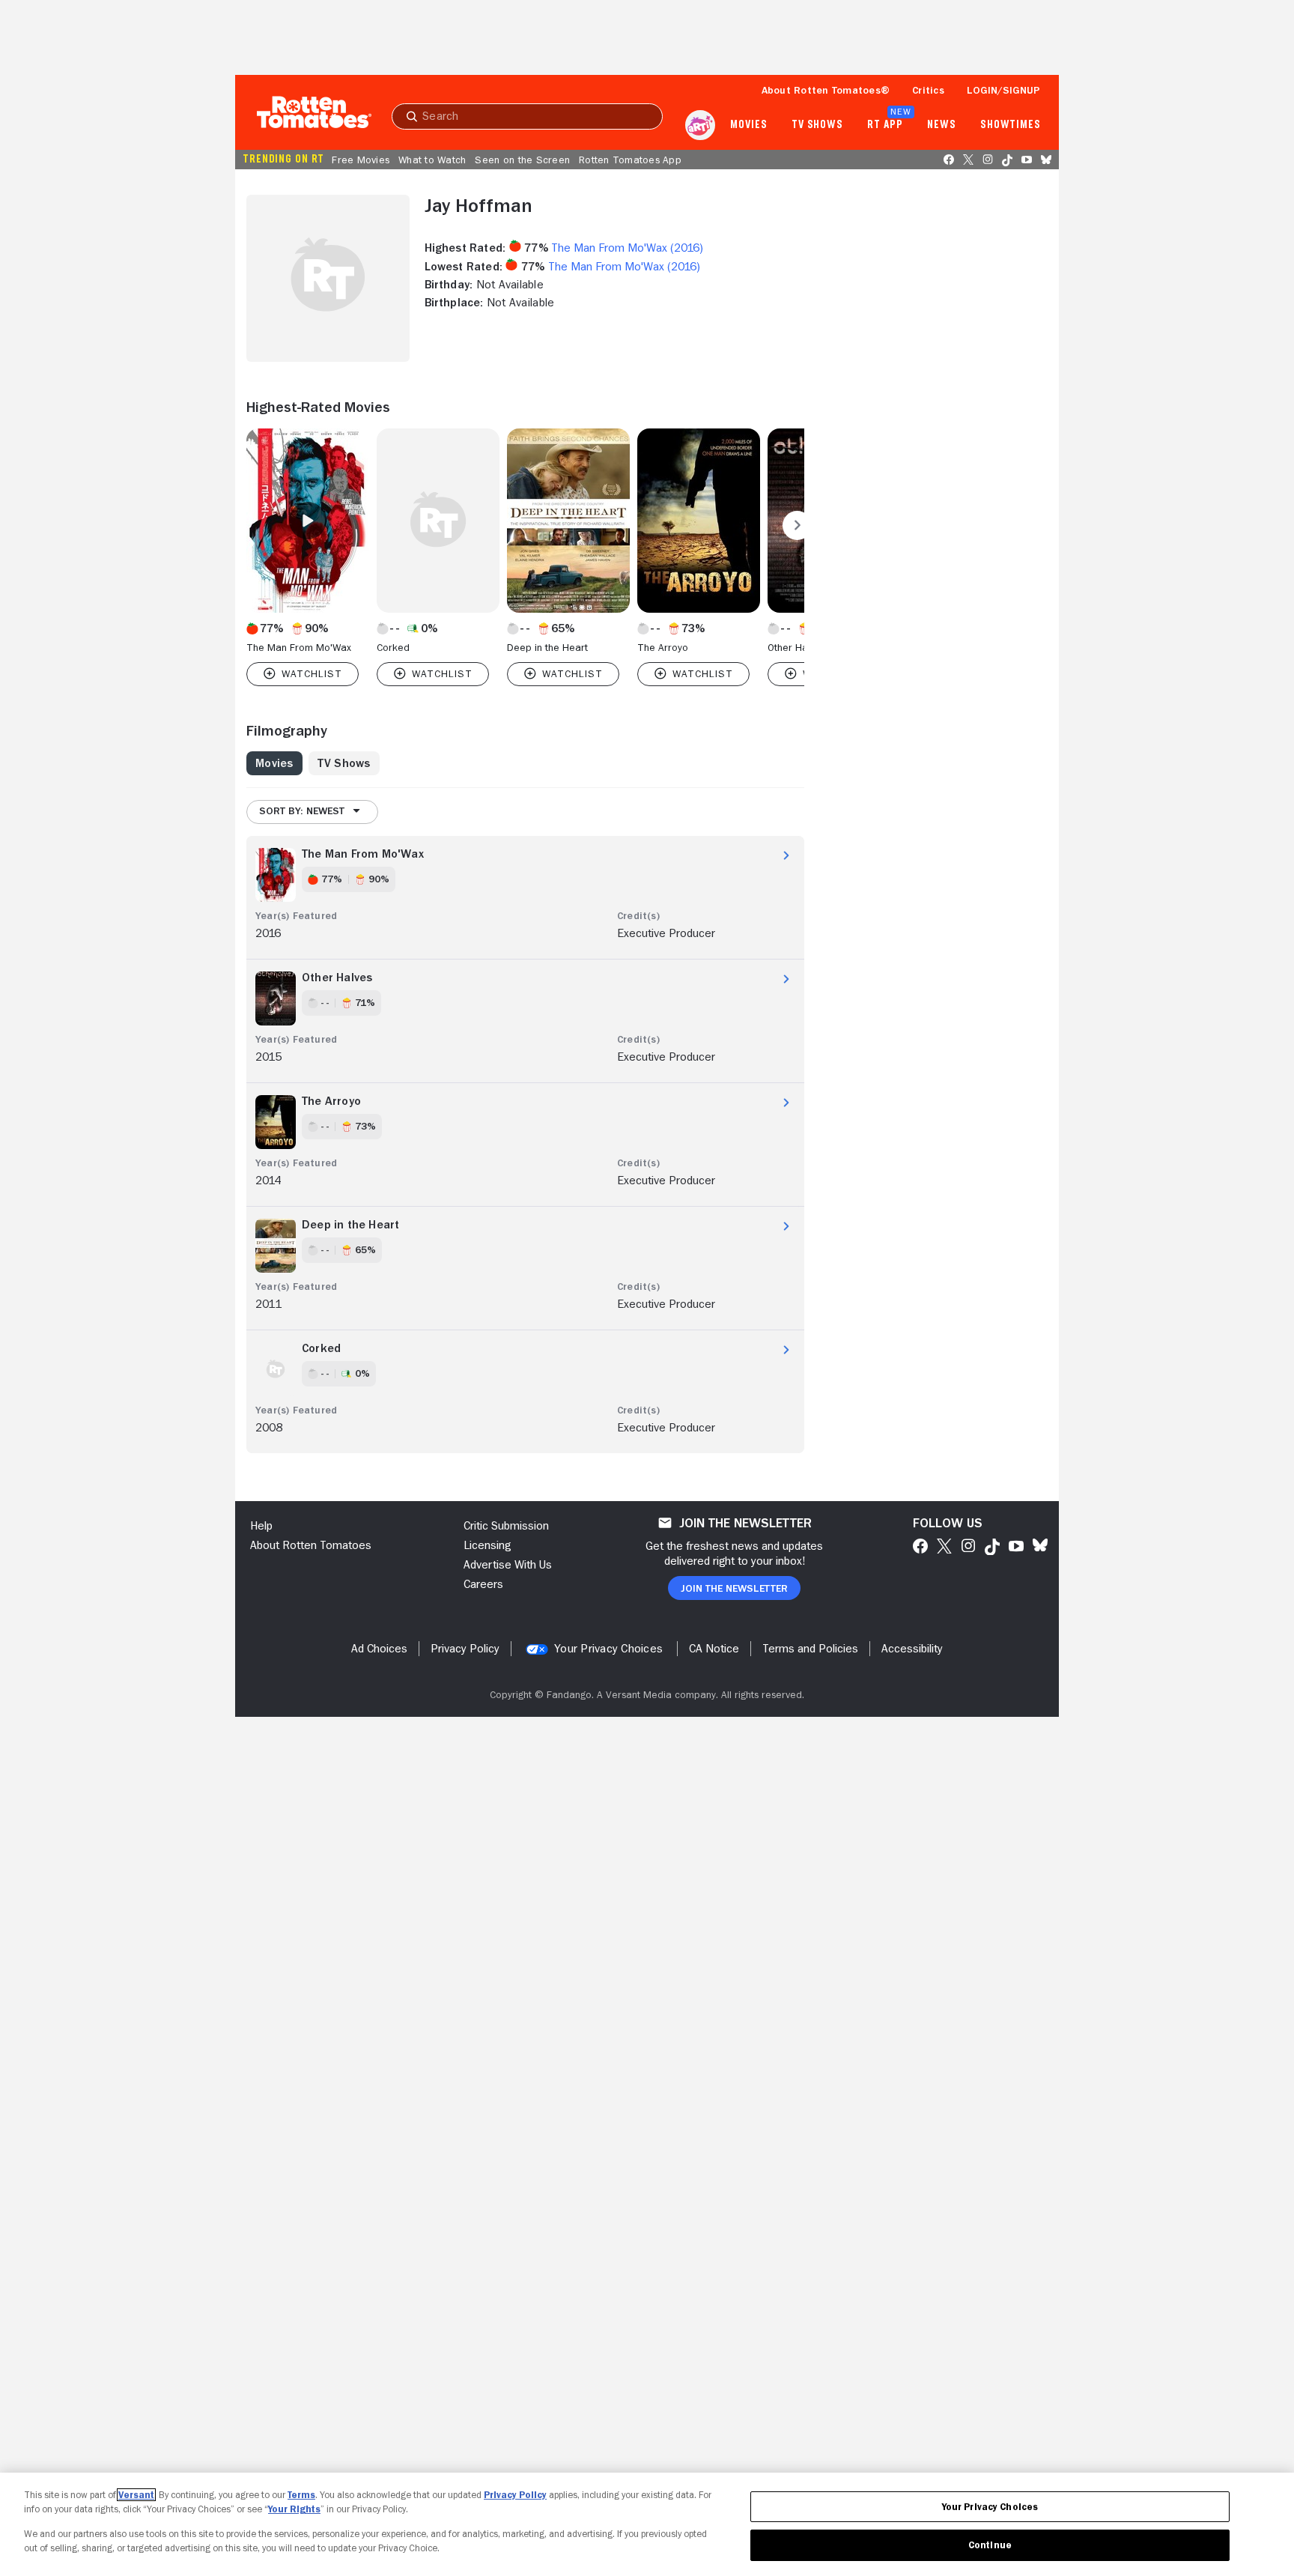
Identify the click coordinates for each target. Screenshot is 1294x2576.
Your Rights (294, 2509)
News (942, 125)
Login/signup (1003, 90)
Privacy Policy (515, 2495)
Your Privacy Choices (608, 1649)
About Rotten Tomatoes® (826, 90)
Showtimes (1011, 125)
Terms (301, 2495)
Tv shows (817, 125)
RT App (885, 125)
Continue (990, 2545)
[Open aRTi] (700, 125)
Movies (748, 125)
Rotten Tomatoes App (630, 160)
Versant (136, 2495)
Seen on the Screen (522, 160)
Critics (928, 90)
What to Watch (432, 160)
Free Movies (361, 160)
